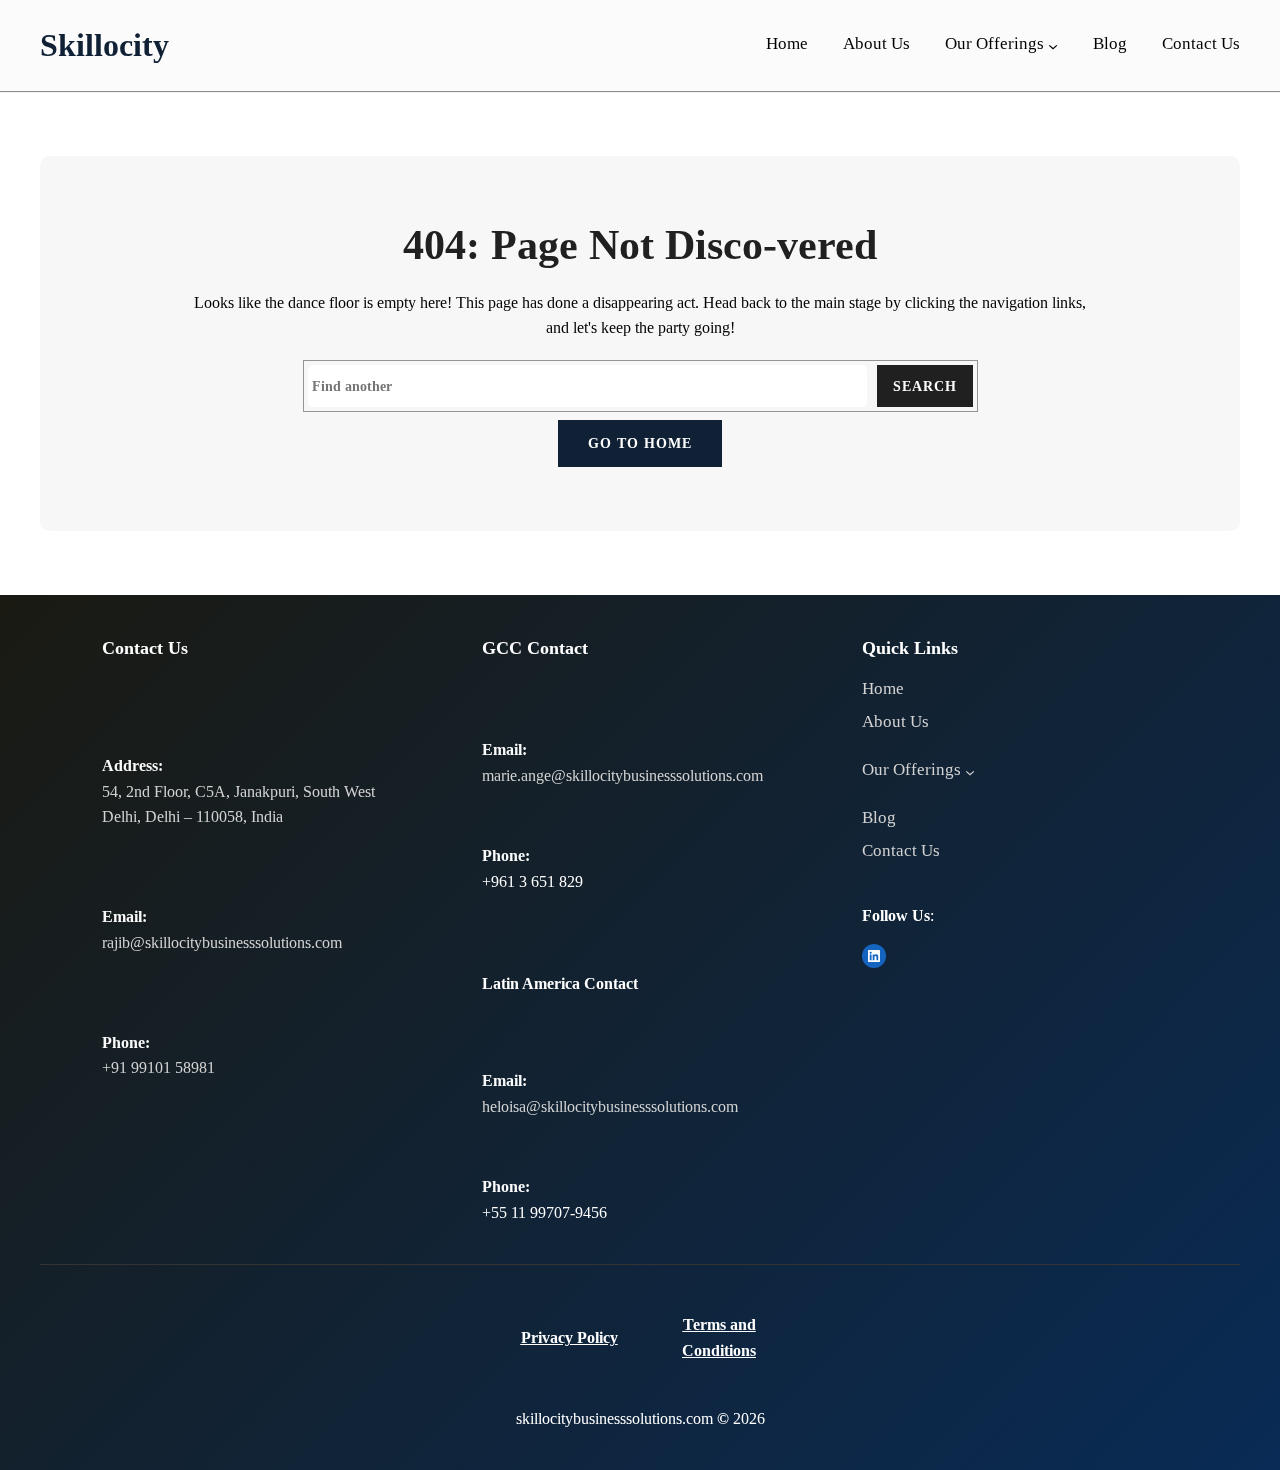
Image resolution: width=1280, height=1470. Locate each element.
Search (925, 386)
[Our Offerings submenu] (1053, 46)
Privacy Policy (569, 1337)
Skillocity (104, 45)
